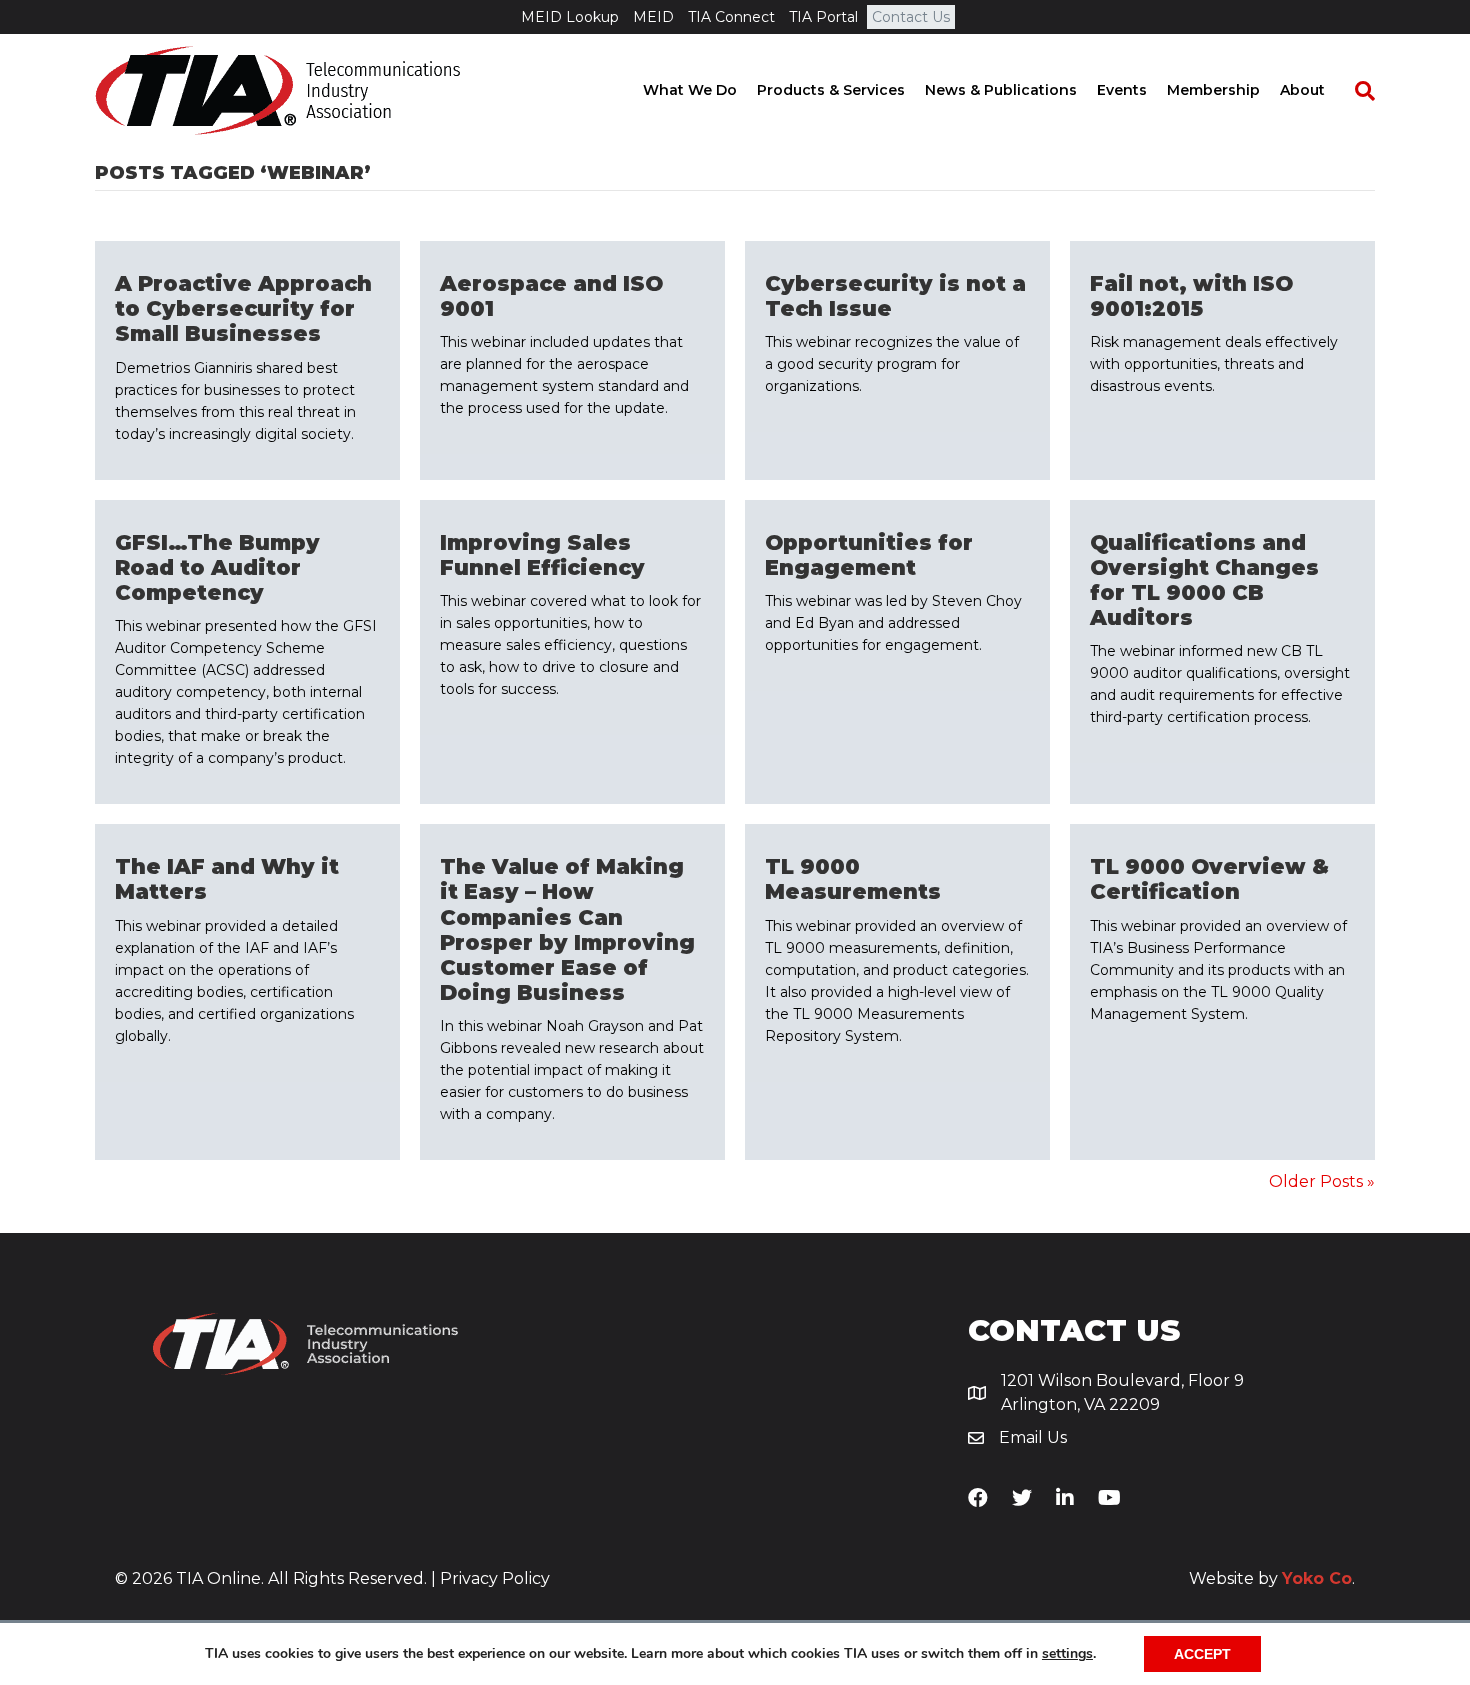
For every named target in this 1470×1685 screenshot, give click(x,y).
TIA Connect (731, 17)
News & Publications (1001, 90)
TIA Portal (823, 17)
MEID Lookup (570, 17)
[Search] (1355, 91)
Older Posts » (1322, 1181)
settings (1067, 1654)
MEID (653, 17)
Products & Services (831, 90)
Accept (1202, 1654)
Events (1122, 90)
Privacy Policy (495, 1578)
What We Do (690, 90)
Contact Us (911, 17)
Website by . (1272, 1578)
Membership (1213, 90)
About (1302, 90)
